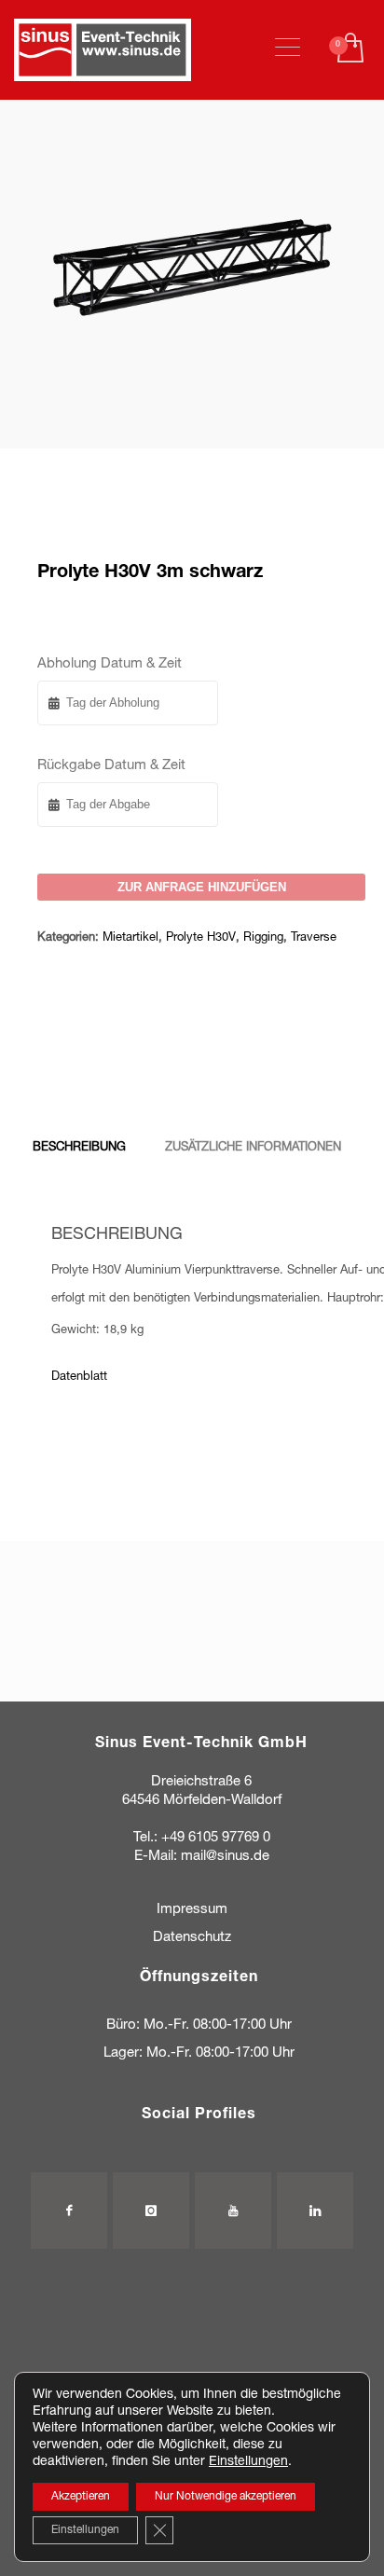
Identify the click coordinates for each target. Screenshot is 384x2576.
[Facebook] (69, 2211)
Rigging (263, 938)
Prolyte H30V (201, 938)
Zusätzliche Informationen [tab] (253, 1148)
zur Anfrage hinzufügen (202, 887)
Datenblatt (79, 1378)
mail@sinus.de (225, 1857)
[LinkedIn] (315, 2211)
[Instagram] (151, 2211)
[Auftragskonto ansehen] (349, 50)
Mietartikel (130, 938)
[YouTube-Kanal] (233, 2211)
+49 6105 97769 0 (216, 1838)
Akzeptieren (81, 2497)
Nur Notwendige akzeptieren (226, 2497)
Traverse (314, 938)
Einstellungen (248, 2462)
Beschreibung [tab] (79, 1148)
